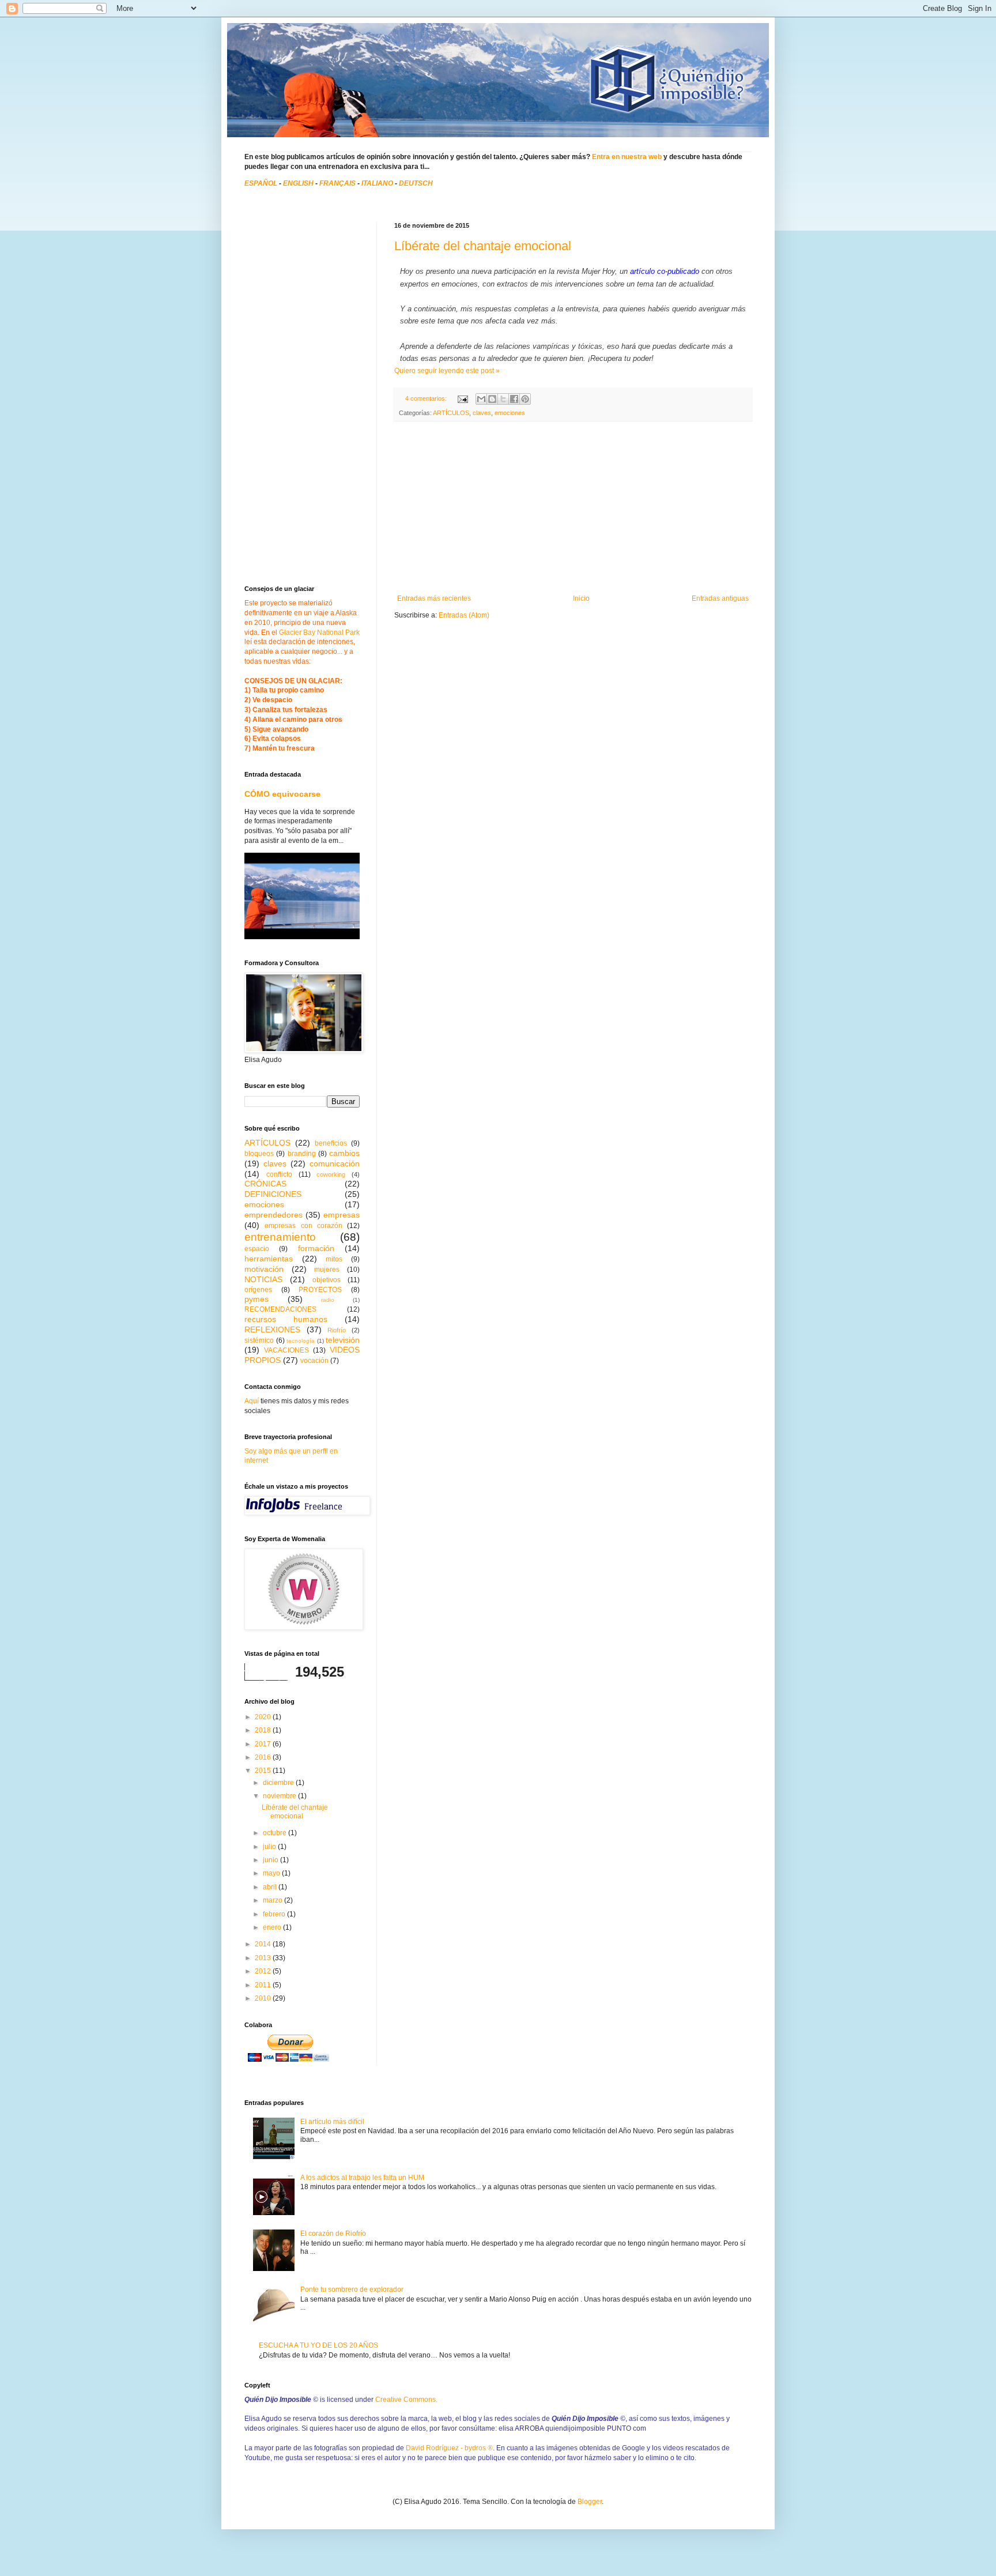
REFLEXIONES (272, 1330)
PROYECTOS (320, 1290)
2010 (264, 1998)
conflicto (279, 1174)
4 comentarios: (427, 398)
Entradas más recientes (434, 598)
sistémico (259, 1340)
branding (302, 1154)
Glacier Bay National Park (319, 632)
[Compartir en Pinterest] (525, 399)
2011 (264, 1985)
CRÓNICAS (265, 1184)
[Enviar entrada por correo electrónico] (462, 398)
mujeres (327, 1270)
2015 (264, 1771)
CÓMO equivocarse (282, 794)
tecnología (301, 1341)
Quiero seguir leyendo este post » (447, 371)
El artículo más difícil (332, 2122)
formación (316, 1248)
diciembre (279, 1783)
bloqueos (259, 1154)
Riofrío (337, 1330)
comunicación (335, 1163)
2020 (264, 1717)
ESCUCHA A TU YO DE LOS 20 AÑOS (318, 2345)
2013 (264, 1958)
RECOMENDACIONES (280, 1309)
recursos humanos (286, 1319)
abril (271, 1887)
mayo (272, 1873)
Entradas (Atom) (464, 615)
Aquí (252, 1401)
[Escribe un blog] (492, 399)
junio (271, 1860)
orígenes (258, 1290)
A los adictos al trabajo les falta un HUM (362, 2178)
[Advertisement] (573, 508)
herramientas (269, 1259)
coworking (331, 1174)
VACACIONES (286, 1350)
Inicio (581, 598)
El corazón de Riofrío (333, 2234)
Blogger (590, 2502)
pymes (256, 1299)
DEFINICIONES (273, 1194)
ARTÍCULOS (451, 413)
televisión (343, 1340)
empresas (342, 1215)
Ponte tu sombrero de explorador (352, 2289)
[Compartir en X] (503, 399)
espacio (257, 1249)
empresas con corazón (303, 1226)
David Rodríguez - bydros (449, 2448)
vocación (314, 1361)
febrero (275, 1914)
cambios (344, 1153)
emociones (510, 413)
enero (273, 1927)
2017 (264, 1744)
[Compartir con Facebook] (514, 399)
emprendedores (273, 1215)
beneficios (331, 1143)
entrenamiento (280, 1237)
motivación (264, 1269)
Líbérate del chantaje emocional (483, 246)
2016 (264, 1757)
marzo (273, 1900)
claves (482, 413)
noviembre (280, 1796)
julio (270, 1847)
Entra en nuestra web (627, 157)
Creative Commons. (406, 2400)
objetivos (327, 1280)
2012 (264, 1971)
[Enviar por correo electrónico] (481, 399)
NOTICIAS (263, 1279)
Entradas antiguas (720, 598)
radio (328, 1300)
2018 (264, 1730)
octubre (276, 1833)
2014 (264, 1944)
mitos (334, 1259)
